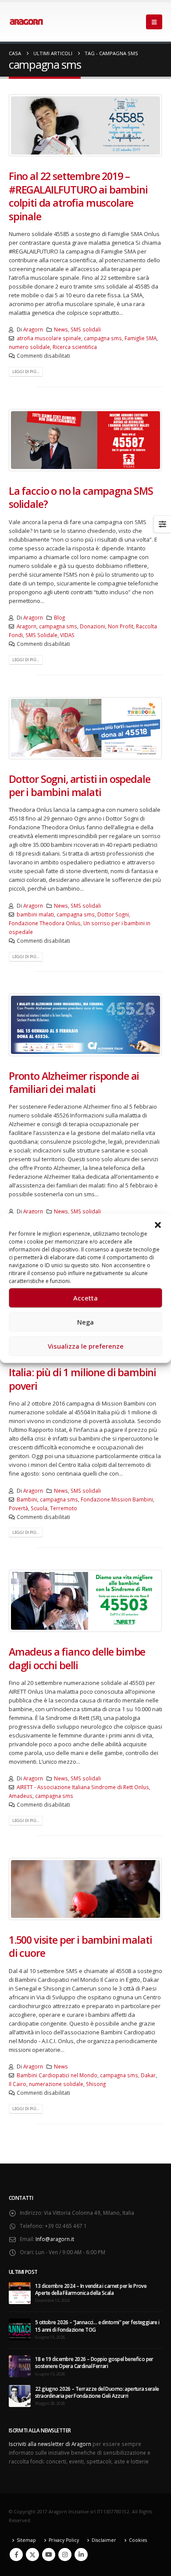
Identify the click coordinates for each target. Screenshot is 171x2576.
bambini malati (35, 914)
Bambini (27, 1499)
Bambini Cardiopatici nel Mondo (57, 2075)
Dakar (148, 2075)
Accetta (85, 1298)
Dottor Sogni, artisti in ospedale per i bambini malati (79, 786)
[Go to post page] (20, 2292)
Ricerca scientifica (75, 347)
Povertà (18, 1508)
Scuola (39, 1508)
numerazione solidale (56, 2084)
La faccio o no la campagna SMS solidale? (81, 497)
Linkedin (81, 2555)
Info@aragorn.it (55, 2239)
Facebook (16, 2555)
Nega (85, 1322)
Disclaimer (104, 2540)
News (61, 329)
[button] (158, 1224)
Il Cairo (18, 2084)
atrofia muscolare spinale (49, 338)
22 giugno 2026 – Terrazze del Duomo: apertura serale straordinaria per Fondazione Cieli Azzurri (97, 2392)
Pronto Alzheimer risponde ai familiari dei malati (74, 1082)
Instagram (65, 2555)
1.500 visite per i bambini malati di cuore (80, 1946)
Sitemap (26, 2540)
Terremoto (64, 1508)
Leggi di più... (26, 372)
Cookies (138, 2540)
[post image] (85, 125)
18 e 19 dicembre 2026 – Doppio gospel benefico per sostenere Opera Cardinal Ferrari (94, 2362)
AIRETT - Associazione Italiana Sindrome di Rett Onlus (83, 1787)
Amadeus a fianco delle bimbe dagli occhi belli (77, 1658)
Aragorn (33, 329)
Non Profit (121, 626)
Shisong (96, 2084)
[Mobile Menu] (154, 22)
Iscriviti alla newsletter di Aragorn (50, 2444)
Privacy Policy (64, 2540)
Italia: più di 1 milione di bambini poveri (82, 1379)
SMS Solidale (41, 635)
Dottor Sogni (113, 914)
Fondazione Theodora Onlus (45, 923)
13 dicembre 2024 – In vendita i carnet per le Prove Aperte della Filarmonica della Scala (91, 2289)
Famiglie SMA (141, 338)
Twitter (32, 2555)
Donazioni (93, 626)
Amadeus (21, 1796)
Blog (59, 617)
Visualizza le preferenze (86, 1346)
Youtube (49, 2555)
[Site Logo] (26, 22)
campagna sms (103, 338)
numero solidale (29, 347)
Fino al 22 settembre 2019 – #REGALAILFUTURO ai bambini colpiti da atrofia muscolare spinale (78, 196)
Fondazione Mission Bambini (117, 1499)
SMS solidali (86, 329)
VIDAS (67, 635)
